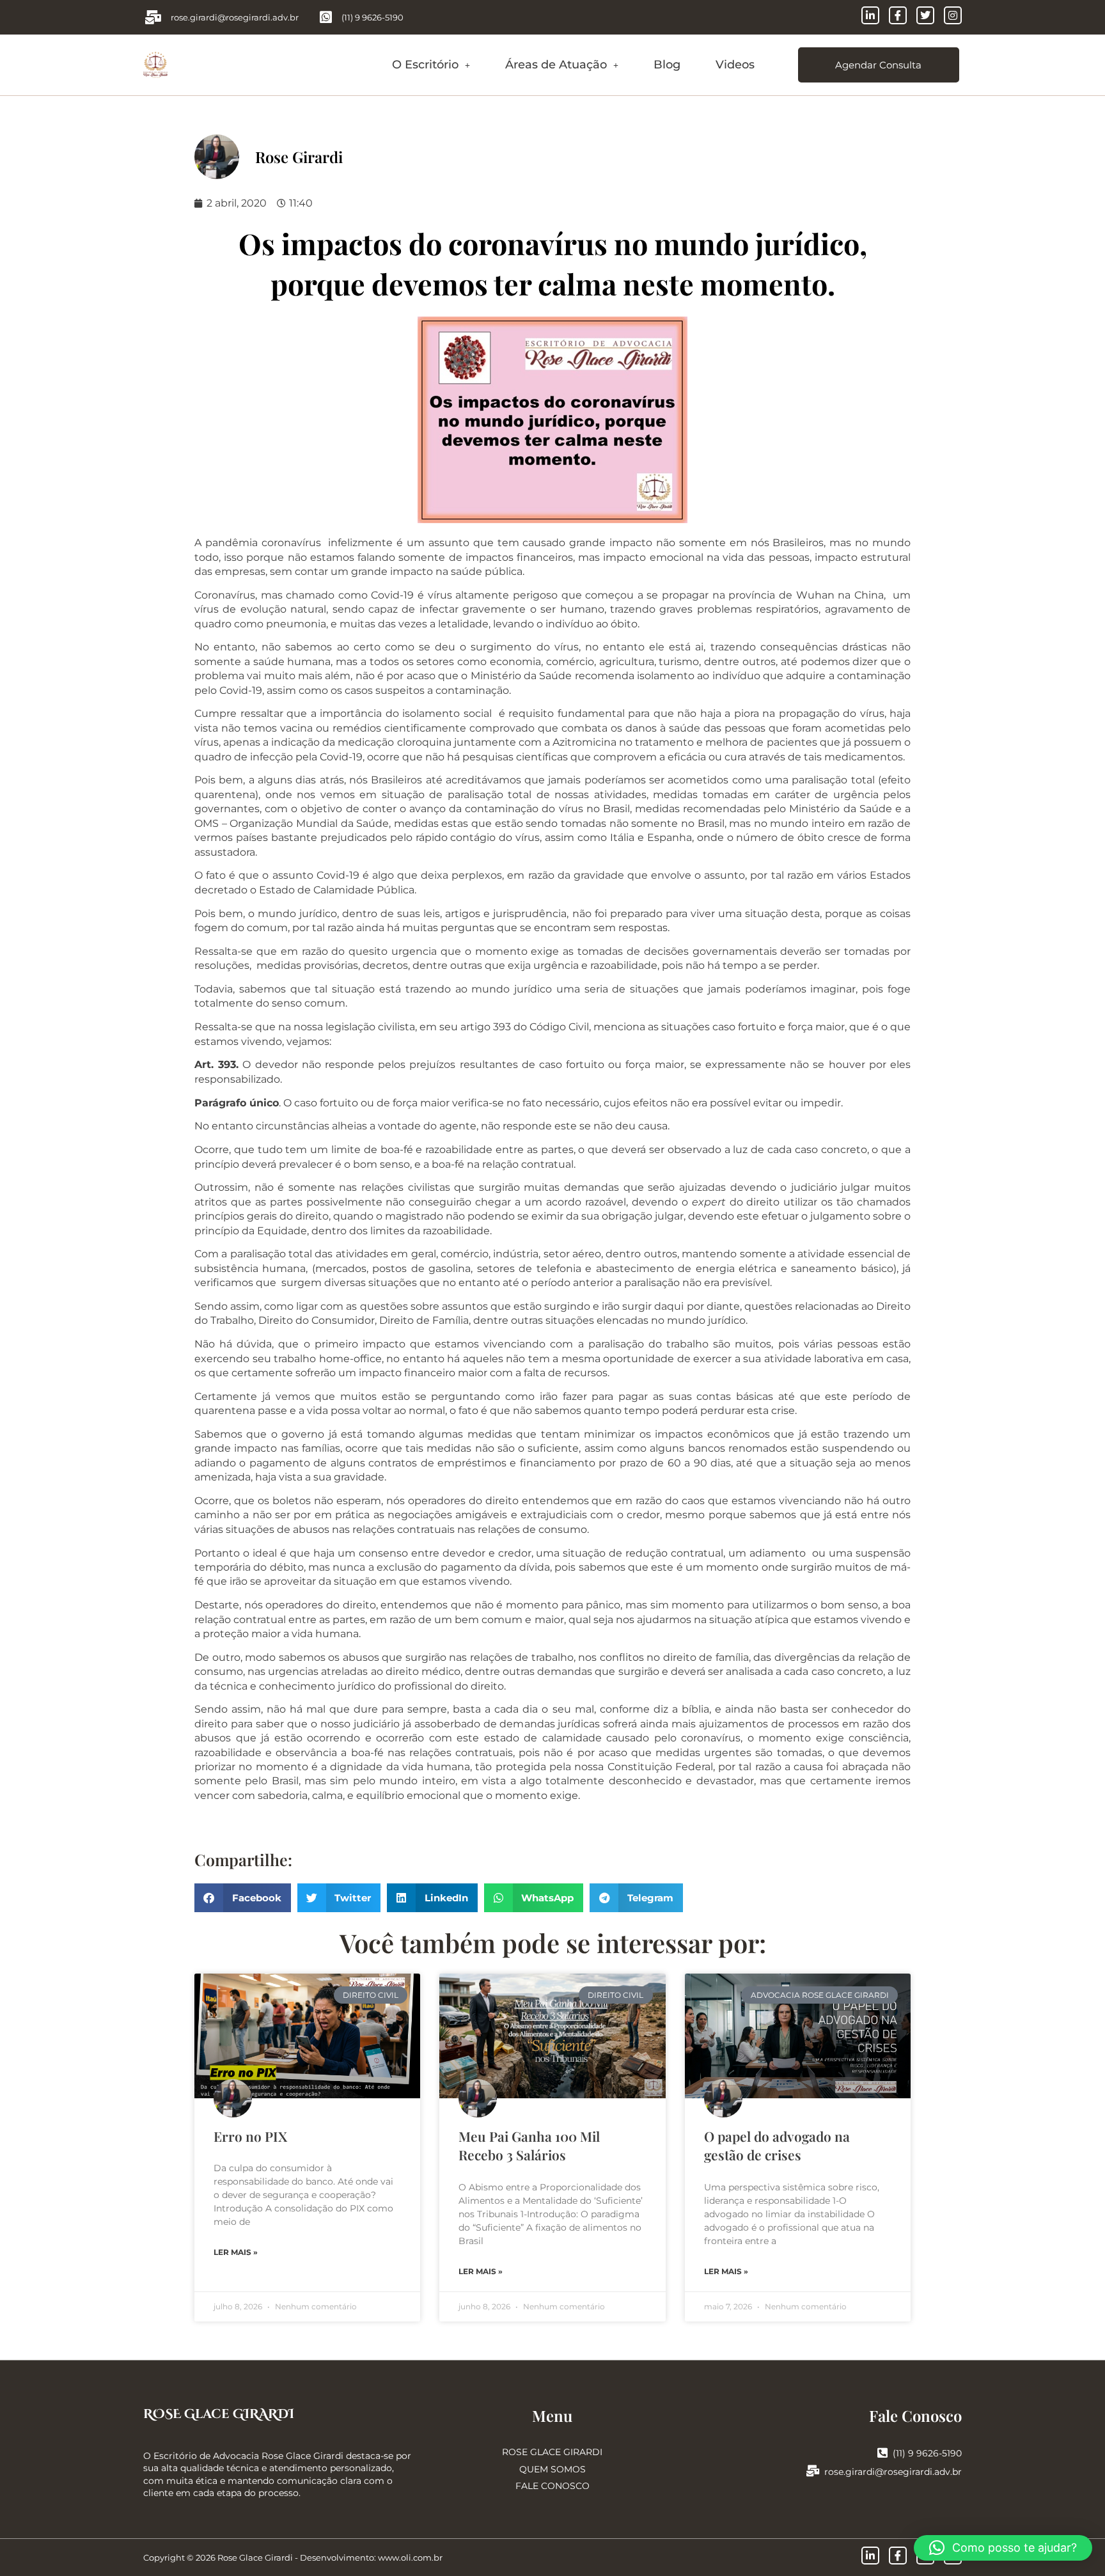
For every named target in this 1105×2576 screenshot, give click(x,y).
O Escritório (425, 65)
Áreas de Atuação (556, 65)
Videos (735, 65)
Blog (667, 65)
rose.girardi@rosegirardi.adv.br (893, 2472)
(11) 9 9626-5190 (927, 2453)
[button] (431, 65)
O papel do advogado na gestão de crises (777, 2145)
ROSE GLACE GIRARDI (552, 2452)
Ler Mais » (236, 2252)
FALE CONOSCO (552, 2486)
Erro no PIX (250, 2136)
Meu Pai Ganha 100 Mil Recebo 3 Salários (529, 2145)
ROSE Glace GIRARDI (219, 2414)
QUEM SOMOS (552, 2469)
